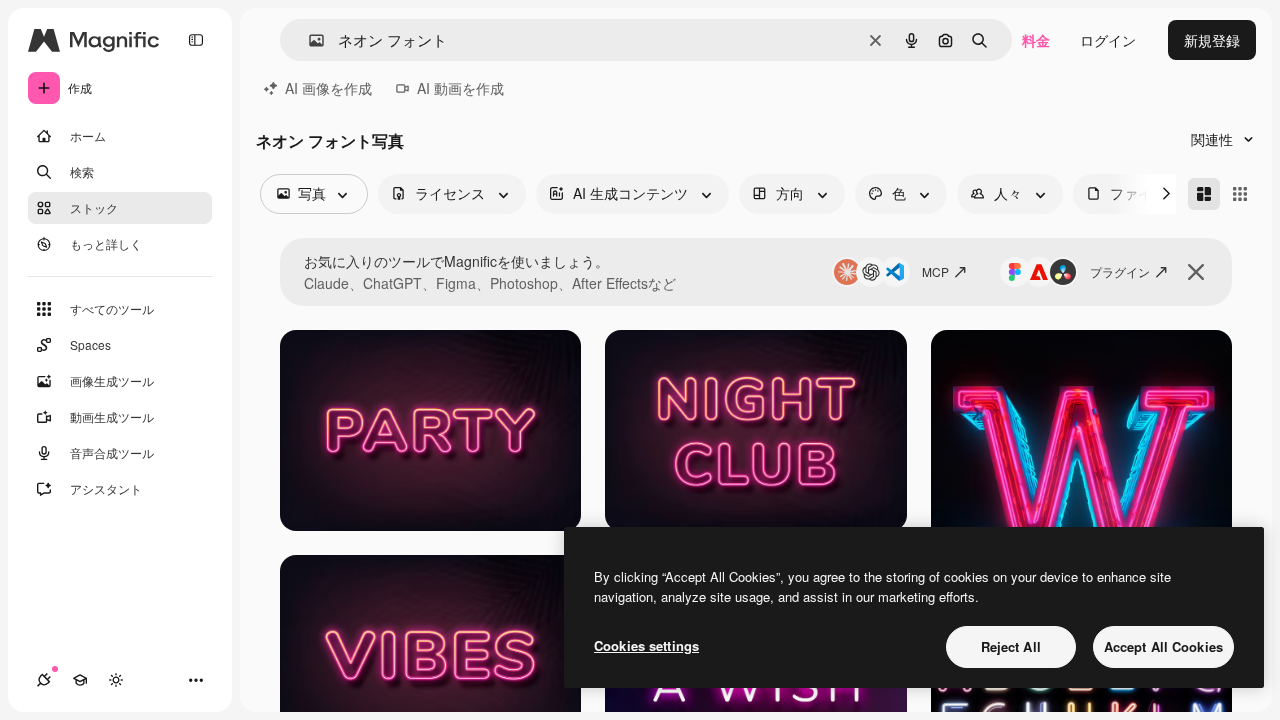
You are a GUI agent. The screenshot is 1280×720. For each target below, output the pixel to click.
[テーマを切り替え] (116, 680)
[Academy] (80, 680)
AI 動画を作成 (460, 88)
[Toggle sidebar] (196, 40)
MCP (935, 271)
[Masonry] (1204, 194)
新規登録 (1212, 40)
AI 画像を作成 (328, 88)
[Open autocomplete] (308, 40)
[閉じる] (1196, 272)
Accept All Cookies (1163, 646)
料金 (1036, 40)
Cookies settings (646, 645)
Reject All (1011, 646)
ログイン (1108, 40)
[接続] (44, 680)
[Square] (1240, 194)
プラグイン (1120, 271)
